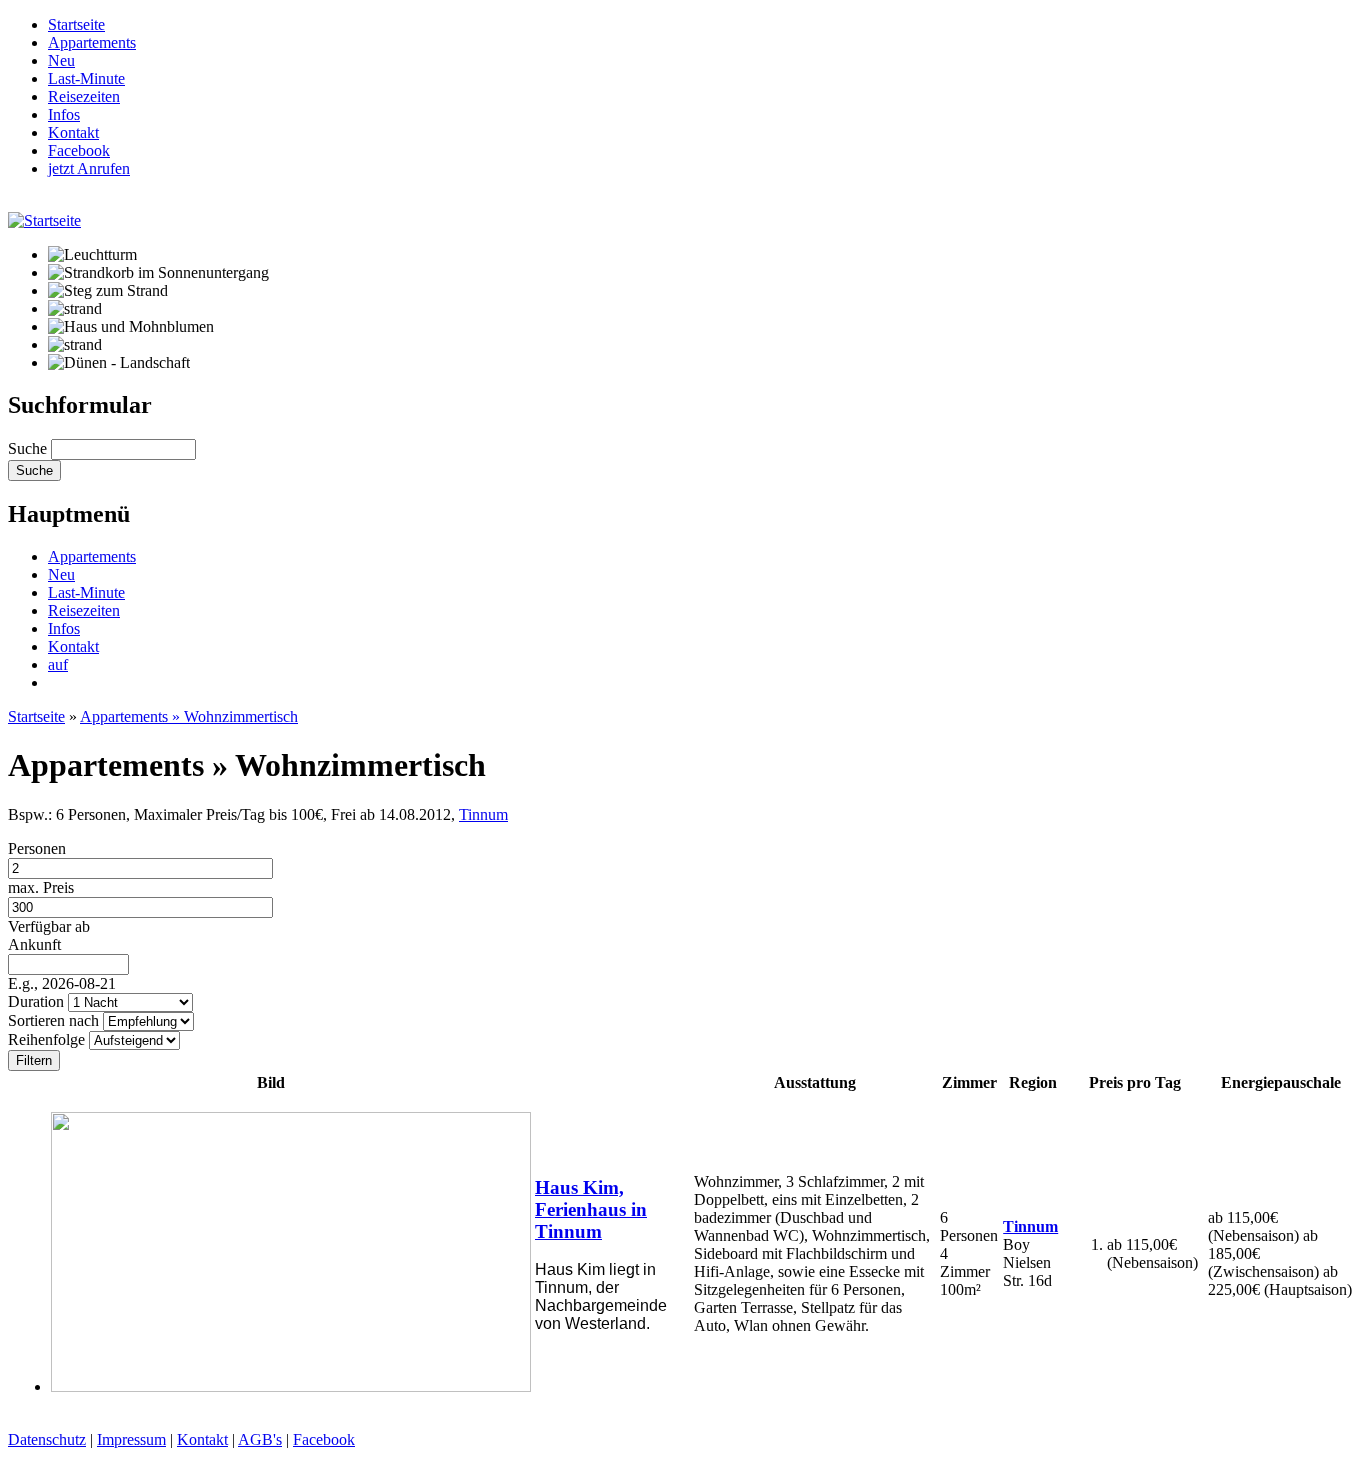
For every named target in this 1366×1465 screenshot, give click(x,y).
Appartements (92, 556)
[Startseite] (44, 220)
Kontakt (73, 646)
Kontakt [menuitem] (73, 132)
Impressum (131, 1439)
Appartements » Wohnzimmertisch (189, 716)
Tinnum (483, 814)
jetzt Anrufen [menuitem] (89, 168)
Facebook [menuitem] (79, 150)
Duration (38, 1001)
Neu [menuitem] (61, 60)
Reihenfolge (48, 1039)
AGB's (260, 1439)
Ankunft (34, 944)
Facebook (324, 1439)
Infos (64, 628)
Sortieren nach (55, 1020)
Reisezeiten (84, 610)
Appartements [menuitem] (92, 42)
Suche (29, 448)
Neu (61, 574)
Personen (37, 848)
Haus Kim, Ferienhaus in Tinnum (591, 1209)
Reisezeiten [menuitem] (84, 96)
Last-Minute (86, 592)
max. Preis (41, 887)
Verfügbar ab (49, 926)
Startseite (36, 716)
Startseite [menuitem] (76, 24)
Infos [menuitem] (64, 114)
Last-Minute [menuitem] (86, 78)
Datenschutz (47, 1439)
